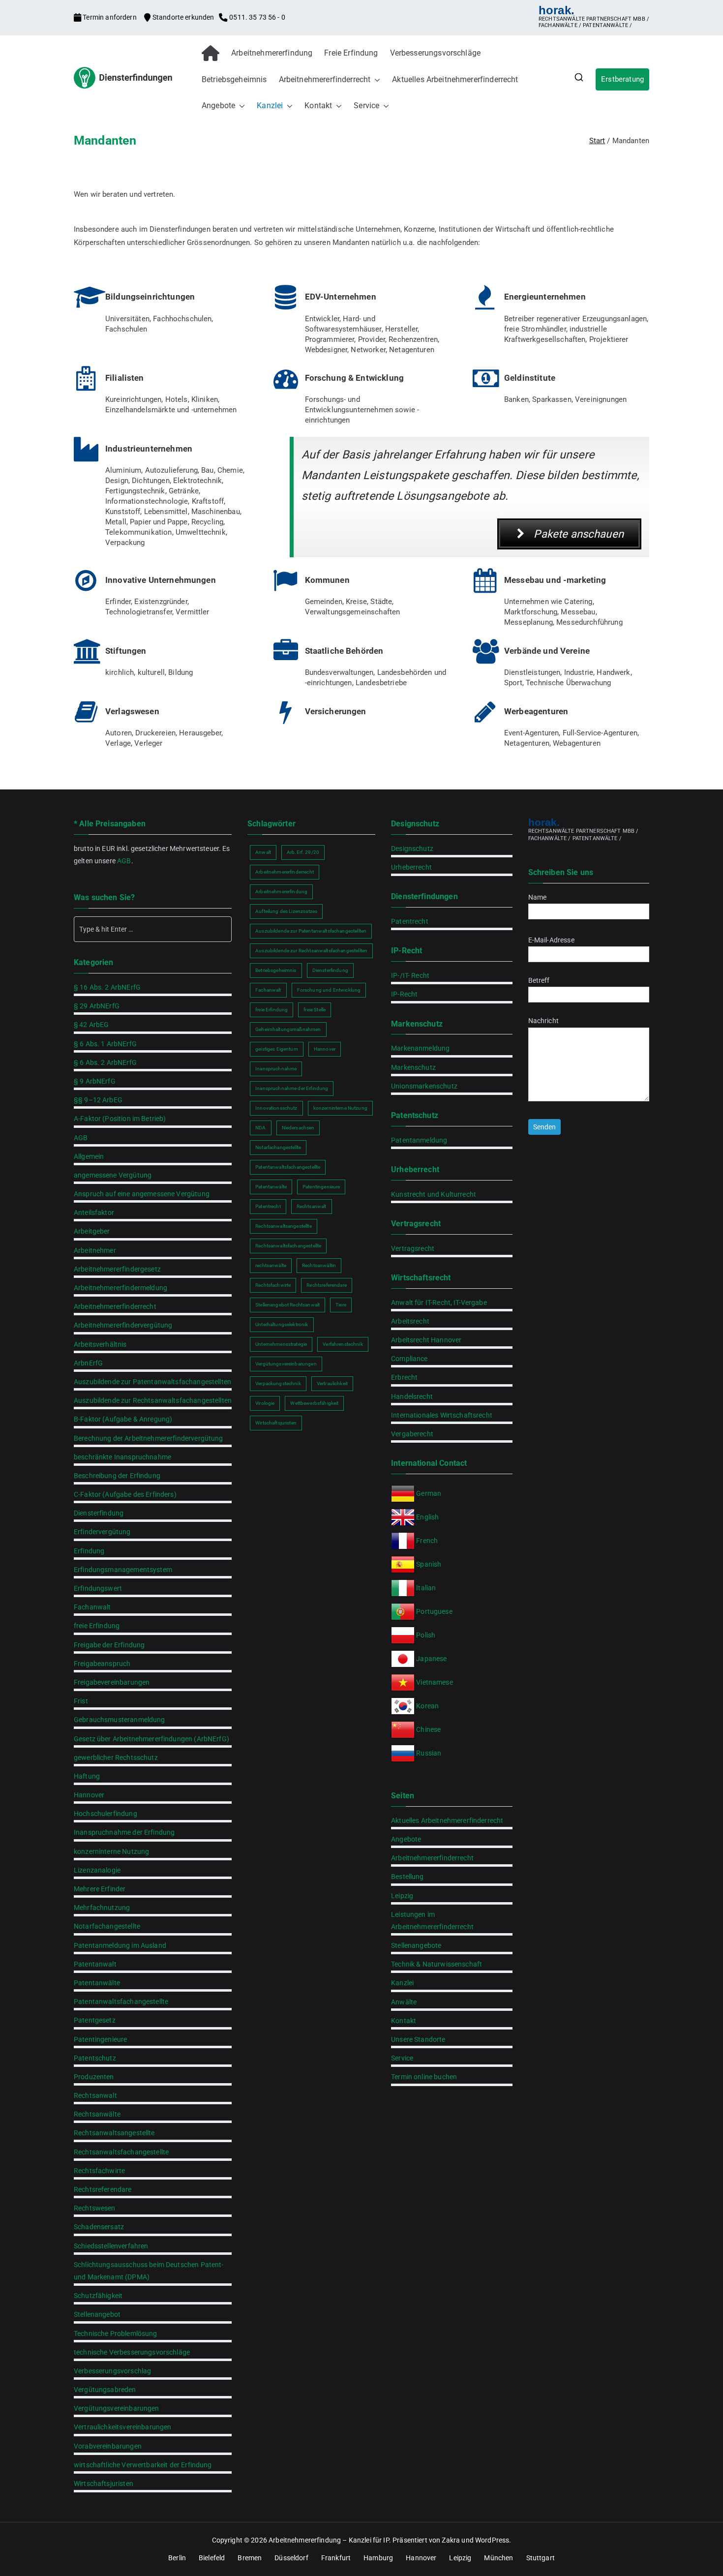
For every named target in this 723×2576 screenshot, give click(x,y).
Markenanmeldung (420, 1048)
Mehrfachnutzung (102, 1908)
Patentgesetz (95, 2020)
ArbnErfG (88, 1363)
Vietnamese (435, 1682)
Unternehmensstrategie (281, 1344)
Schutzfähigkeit (98, 2296)
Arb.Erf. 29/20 (303, 852)
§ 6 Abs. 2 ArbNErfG (105, 1062)
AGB (124, 861)
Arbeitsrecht (410, 1321)
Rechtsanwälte (97, 2114)
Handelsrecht (412, 1396)
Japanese (431, 1659)
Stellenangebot (97, 2314)
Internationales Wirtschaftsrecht (442, 1415)
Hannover (89, 1795)
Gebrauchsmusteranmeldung (120, 1720)
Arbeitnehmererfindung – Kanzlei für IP (329, 2540)
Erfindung (89, 1551)
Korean (427, 1706)
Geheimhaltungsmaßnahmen (288, 1029)
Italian (426, 1588)
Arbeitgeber (92, 1231)
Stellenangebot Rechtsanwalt (287, 1305)
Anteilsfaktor (94, 1212)
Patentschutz (95, 2058)
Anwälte (404, 2002)
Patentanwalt (95, 1964)
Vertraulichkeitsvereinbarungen (123, 2427)
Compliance (409, 1359)
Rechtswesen (95, 2208)
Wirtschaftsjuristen (104, 2484)
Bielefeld (212, 2558)
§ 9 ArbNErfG (95, 1081)
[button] (375, 80)
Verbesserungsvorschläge (435, 53)
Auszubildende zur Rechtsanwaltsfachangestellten (153, 1400)
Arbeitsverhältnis (100, 1344)
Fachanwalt (92, 1607)
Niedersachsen (298, 1128)
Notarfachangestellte (107, 1926)
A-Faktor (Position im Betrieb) (120, 1119)
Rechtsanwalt (95, 2095)
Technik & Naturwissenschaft (437, 1964)
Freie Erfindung (351, 53)
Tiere (341, 1305)
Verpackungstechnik (278, 1383)
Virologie (265, 1403)
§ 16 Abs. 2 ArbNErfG (107, 987)
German (429, 1493)
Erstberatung (622, 79)
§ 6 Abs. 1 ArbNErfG (105, 1044)
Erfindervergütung (102, 1532)
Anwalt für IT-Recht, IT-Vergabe (439, 1303)
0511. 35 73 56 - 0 (256, 17)
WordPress (492, 2540)
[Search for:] (153, 929)
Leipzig (402, 1896)
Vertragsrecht (413, 1248)
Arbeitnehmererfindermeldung (120, 1288)
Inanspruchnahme (276, 1069)
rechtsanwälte (271, 1265)
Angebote (218, 106)
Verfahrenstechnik (343, 1344)
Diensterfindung (99, 1513)
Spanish (429, 1564)
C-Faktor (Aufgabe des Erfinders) (125, 1494)
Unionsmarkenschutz (424, 1086)
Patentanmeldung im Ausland (120, 1945)
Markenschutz (413, 1067)
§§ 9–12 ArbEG (98, 1100)
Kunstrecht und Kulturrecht (434, 1194)
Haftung (87, 1776)
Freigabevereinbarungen (112, 1682)
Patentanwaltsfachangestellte (121, 2001)
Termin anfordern (110, 17)
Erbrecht (404, 1377)
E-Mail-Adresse (551, 940)
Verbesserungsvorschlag (112, 2371)
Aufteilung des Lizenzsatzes (286, 911)
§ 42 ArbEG (91, 1025)
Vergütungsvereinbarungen (117, 2408)
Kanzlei (270, 106)
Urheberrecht (411, 867)
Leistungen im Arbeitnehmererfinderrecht (432, 1921)
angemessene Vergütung (113, 1175)
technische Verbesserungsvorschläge (132, 2352)
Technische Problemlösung (116, 2334)
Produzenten (94, 2077)
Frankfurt (336, 2558)
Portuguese (434, 1611)
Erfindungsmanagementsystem (123, 1570)
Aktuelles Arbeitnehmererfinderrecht (455, 79)
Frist (81, 1701)
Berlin (177, 2558)
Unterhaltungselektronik (282, 1324)
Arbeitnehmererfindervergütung (123, 1325)
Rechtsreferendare (103, 2189)
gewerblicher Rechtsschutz (116, 1758)
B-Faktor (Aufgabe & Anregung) (123, 1419)
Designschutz (412, 849)
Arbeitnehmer (95, 1250)
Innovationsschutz (276, 1108)
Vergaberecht (412, 1434)
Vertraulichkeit (332, 1383)
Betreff (539, 980)
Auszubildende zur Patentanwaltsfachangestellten (152, 1382)
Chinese (428, 1729)
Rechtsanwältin (319, 1265)
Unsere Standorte (418, 2039)
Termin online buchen (424, 2077)
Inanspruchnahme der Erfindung (124, 1832)
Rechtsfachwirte (99, 2171)
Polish (426, 1635)
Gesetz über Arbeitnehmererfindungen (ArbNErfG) (151, 1739)
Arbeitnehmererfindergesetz (117, 1269)
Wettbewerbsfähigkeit (314, 1403)
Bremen (250, 2558)
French (427, 1541)
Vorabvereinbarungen (108, 2446)
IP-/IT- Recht (410, 975)
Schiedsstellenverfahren (111, 2246)
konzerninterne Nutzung (111, 1851)
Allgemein (89, 1156)
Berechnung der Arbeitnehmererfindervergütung (149, 1438)
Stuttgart (541, 2558)
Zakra (451, 2540)
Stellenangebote (416, 1945)
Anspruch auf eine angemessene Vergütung (142, 1194)
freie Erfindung (97, 1626)
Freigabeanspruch (102, 1664)
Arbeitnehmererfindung (272, 53)
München (498, 2558)
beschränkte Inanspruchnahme (122, 1457)
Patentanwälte (97, 1983)
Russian (428, 1753)
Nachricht (543, 1021)
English (427, 1517)
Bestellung (407, 1877)
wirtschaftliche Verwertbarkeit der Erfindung (143, 2465)
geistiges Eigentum (277, 1049)
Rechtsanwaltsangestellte (114, 2133)
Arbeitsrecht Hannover (426, 1340)
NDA (260, 1128)
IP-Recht (404, 994)
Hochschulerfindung (105, 1814)
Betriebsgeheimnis (234, 79)
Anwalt (263, 852)
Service (366, 106)
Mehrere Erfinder (100, 1889)
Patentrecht (268, 1206)
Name (538, 897)
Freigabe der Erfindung (109, 1645)
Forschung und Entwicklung (329, 990)
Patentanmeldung (419, 1140)
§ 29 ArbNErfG (97, 1006)
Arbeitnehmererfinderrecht (325, 79)
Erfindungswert (98, 1588)
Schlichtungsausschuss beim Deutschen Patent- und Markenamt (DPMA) (149, 2271)
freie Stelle (315, 1010)
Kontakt (318, 106)
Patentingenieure (100, 2039)
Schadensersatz (99, 2227)
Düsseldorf (291, 2558)
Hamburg (378, 2558)
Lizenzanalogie (97, 1870)
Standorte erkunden (183, 17)
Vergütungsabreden (105, 2390)
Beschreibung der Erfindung (117, 1476)
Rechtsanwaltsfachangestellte (121, 2152)
